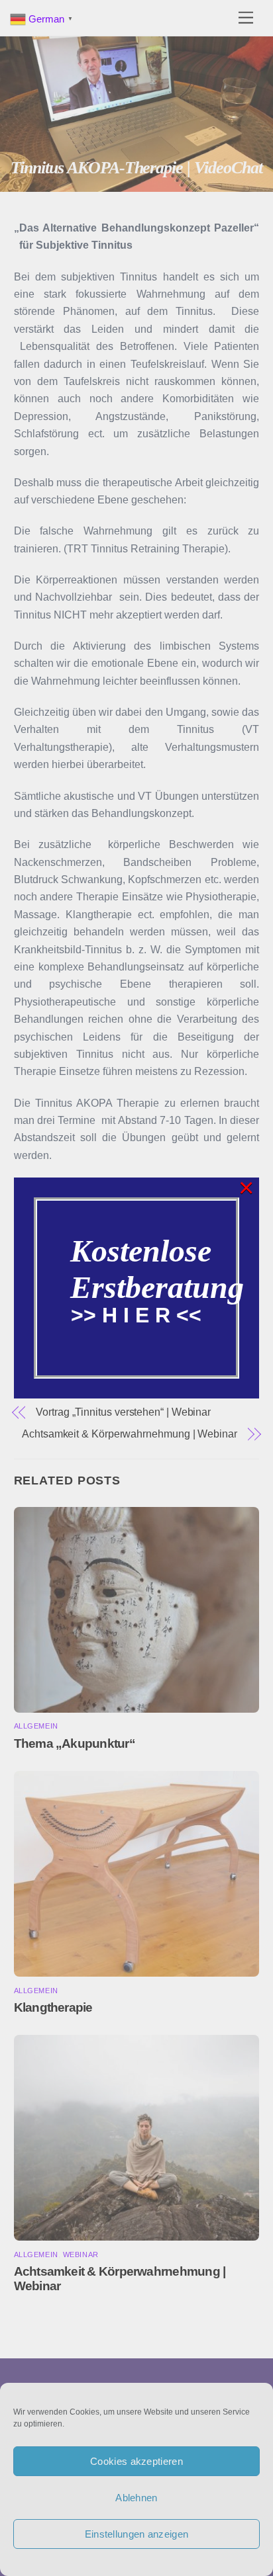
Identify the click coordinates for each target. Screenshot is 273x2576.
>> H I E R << (136, 1315)
